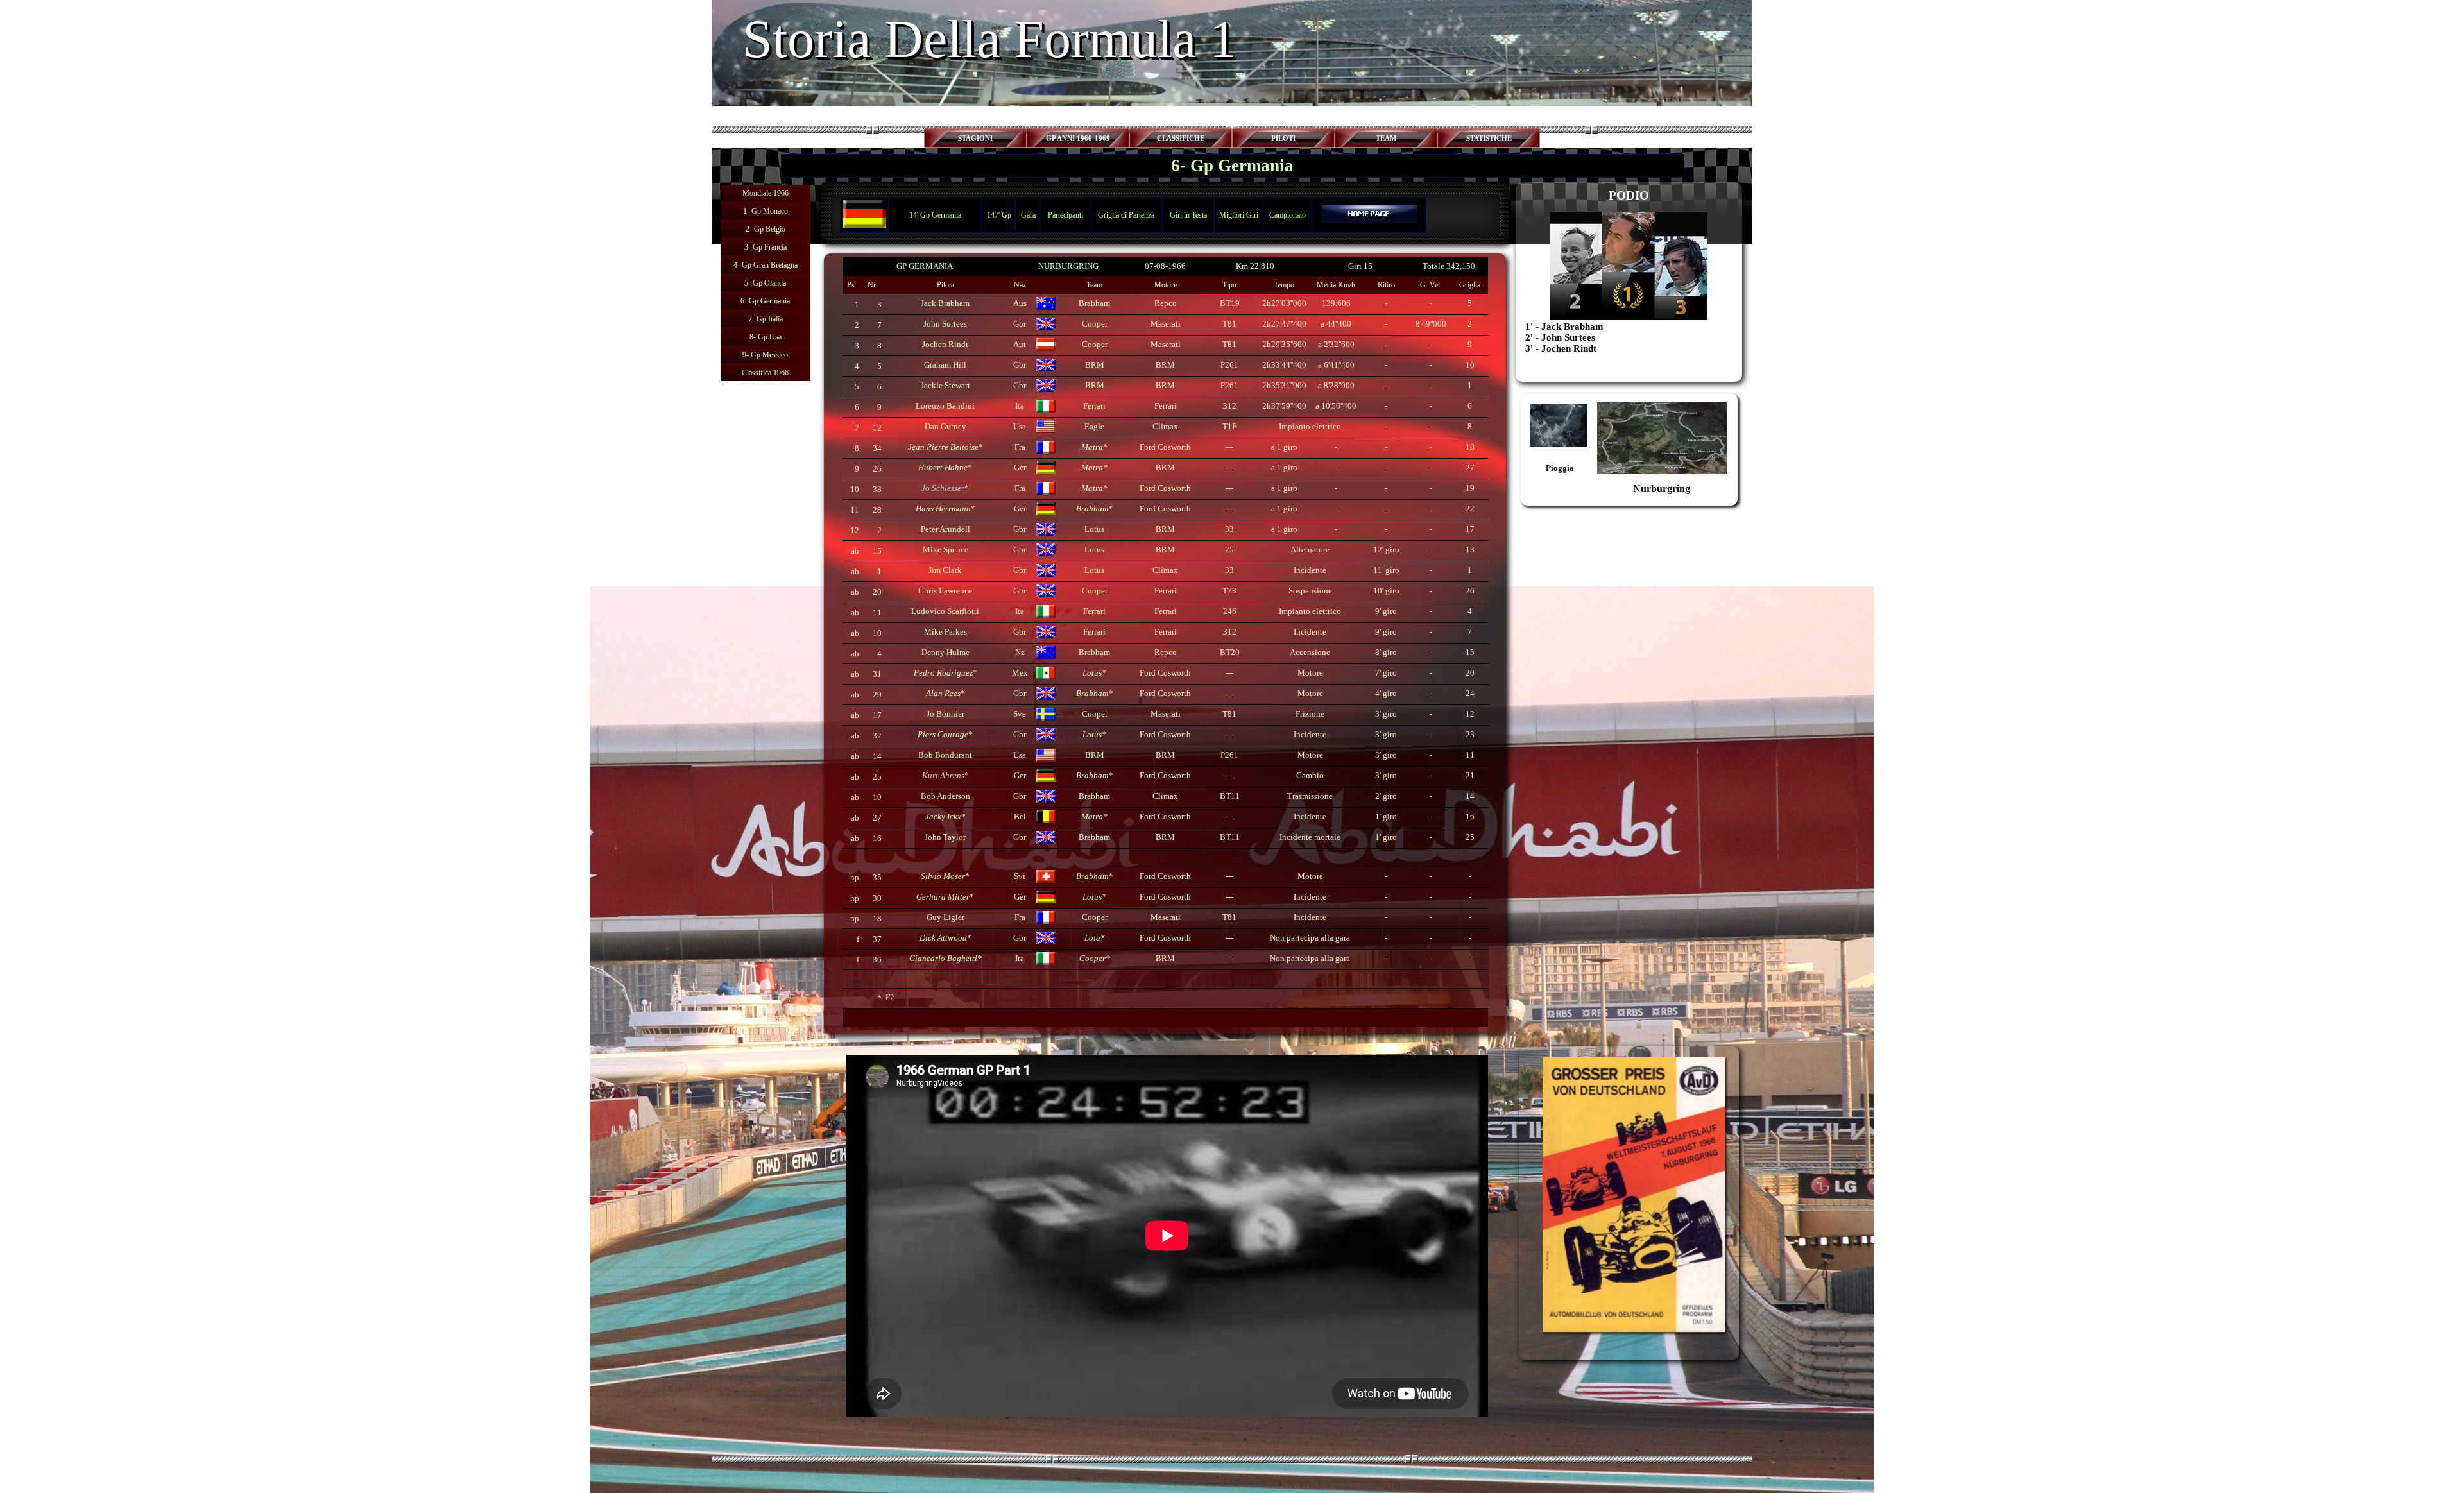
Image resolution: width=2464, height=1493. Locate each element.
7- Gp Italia (766, 319)
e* (945, 447)
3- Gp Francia (766, 247)
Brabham (1092, 508)
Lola (1092, 938)
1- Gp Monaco (766, 211)
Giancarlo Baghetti (943, 958)
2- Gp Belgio (766, 229)
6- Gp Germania (765, 301)
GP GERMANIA (925, 266)
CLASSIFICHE (1181, 138)
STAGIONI (975, 138)
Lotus (1092, 673)
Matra (1092, 447)
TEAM (1386, 138)
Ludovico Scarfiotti (945, 611)
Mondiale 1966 (766, 193)
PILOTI (1283, 138)
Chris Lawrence (945, 591)
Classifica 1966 (765, 373)
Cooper (1095, 714)
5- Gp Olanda (765, 283)
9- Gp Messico (765, 355)
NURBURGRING (1068, 266)
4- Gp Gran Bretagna (766, 265)
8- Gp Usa (766, 337)
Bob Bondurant (945, 755)
